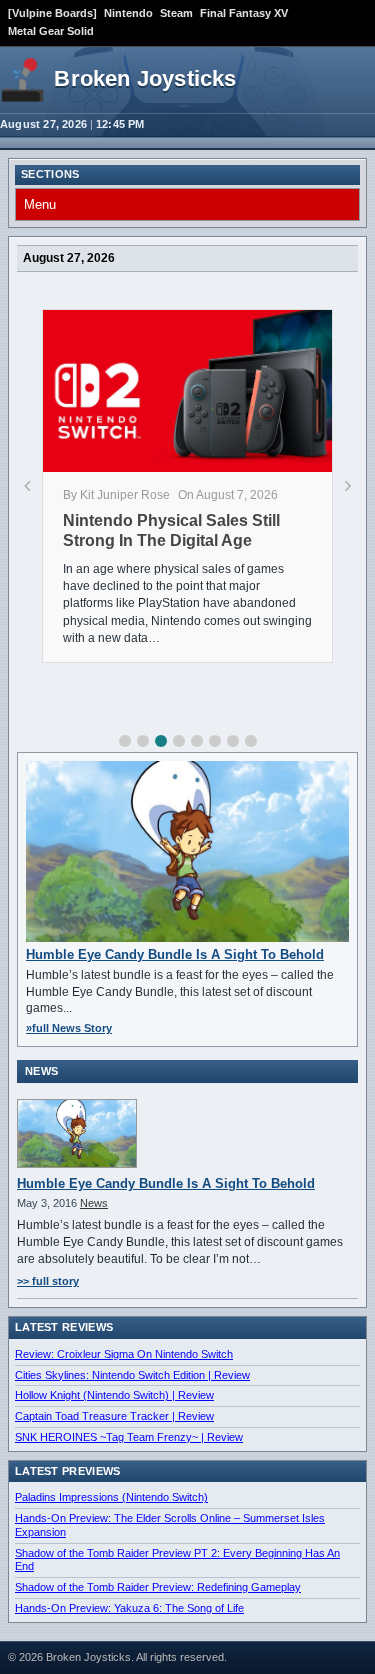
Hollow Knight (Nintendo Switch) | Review (114, 1395)
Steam (176, 13)
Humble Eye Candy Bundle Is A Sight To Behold (175, 954)
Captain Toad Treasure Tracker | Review (114, 1416)
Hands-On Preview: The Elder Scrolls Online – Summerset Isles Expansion (170, 1525)
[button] (125, 741)
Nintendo (128, 13)
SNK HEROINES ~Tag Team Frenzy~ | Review (129, 1437)
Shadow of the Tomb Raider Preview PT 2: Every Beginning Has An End (177, 1560)
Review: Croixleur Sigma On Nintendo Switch (124, 1354)
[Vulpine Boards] (52, 13)
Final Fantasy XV (244, 13)
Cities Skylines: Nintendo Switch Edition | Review (132, 1375)
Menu (40, 204)
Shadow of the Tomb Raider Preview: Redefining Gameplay (158, 1587)
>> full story (48, 1281)
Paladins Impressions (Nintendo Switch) (111, 1497)
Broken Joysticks (145, 78)
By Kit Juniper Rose (116, 495)
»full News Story (69, 1028)
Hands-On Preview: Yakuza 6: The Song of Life (129, 1608)
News (94, 1203)
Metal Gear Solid (51, 31)
